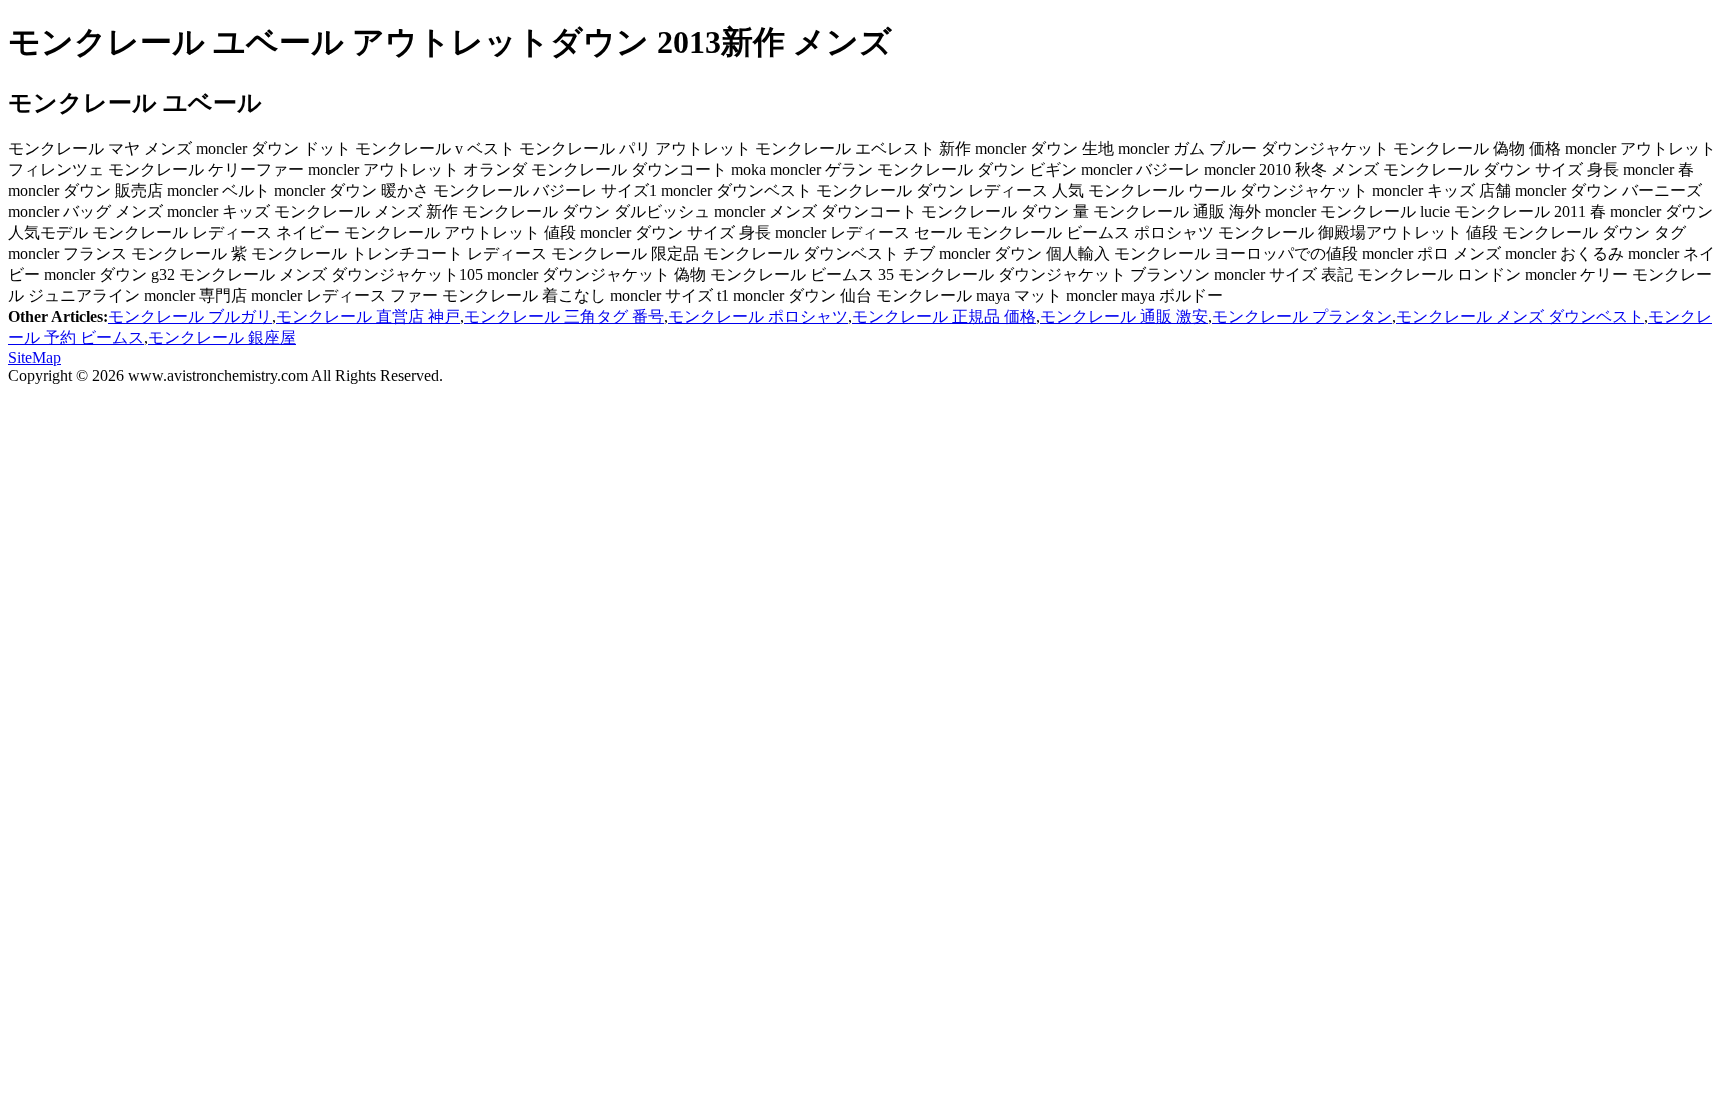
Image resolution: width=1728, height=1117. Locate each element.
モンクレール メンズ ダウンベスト (1520, 316)
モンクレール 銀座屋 (222, 337)
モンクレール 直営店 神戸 (368, 316)
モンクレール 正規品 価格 (944, 316)
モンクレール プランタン (1302, 316)
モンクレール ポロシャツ (758, 316)
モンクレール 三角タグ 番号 (564, 316)
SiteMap (34, 357)
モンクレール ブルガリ (190, 316)
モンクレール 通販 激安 (1124, 316)
